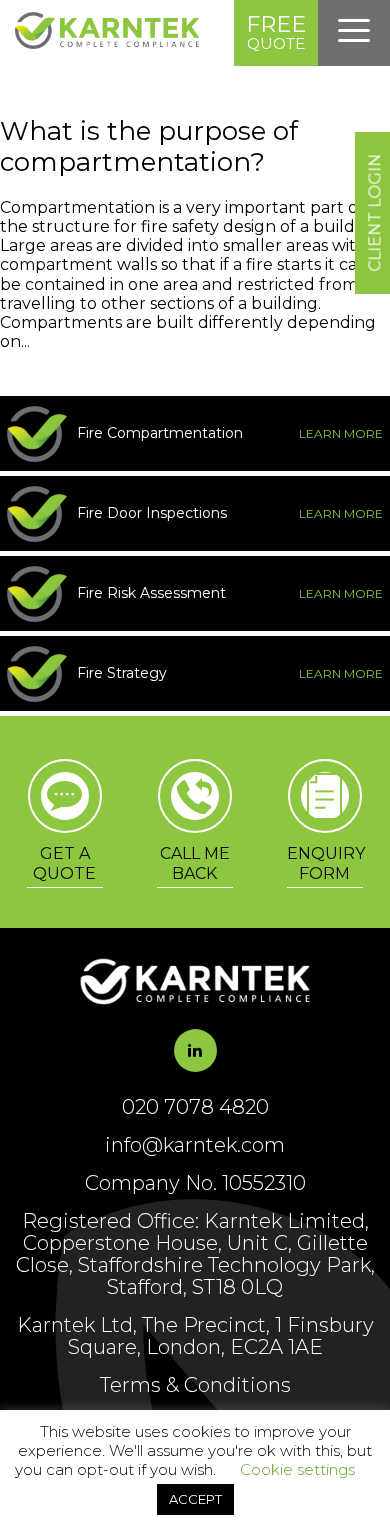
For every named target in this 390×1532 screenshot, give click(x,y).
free (276, 32)
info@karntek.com (195, 1145)
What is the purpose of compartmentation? (149, 146)
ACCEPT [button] (195, 1499)
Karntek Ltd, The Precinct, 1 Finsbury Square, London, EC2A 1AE (195, 1336)
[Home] (107, 43)
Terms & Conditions (195, 1385)
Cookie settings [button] (297, 1469)
